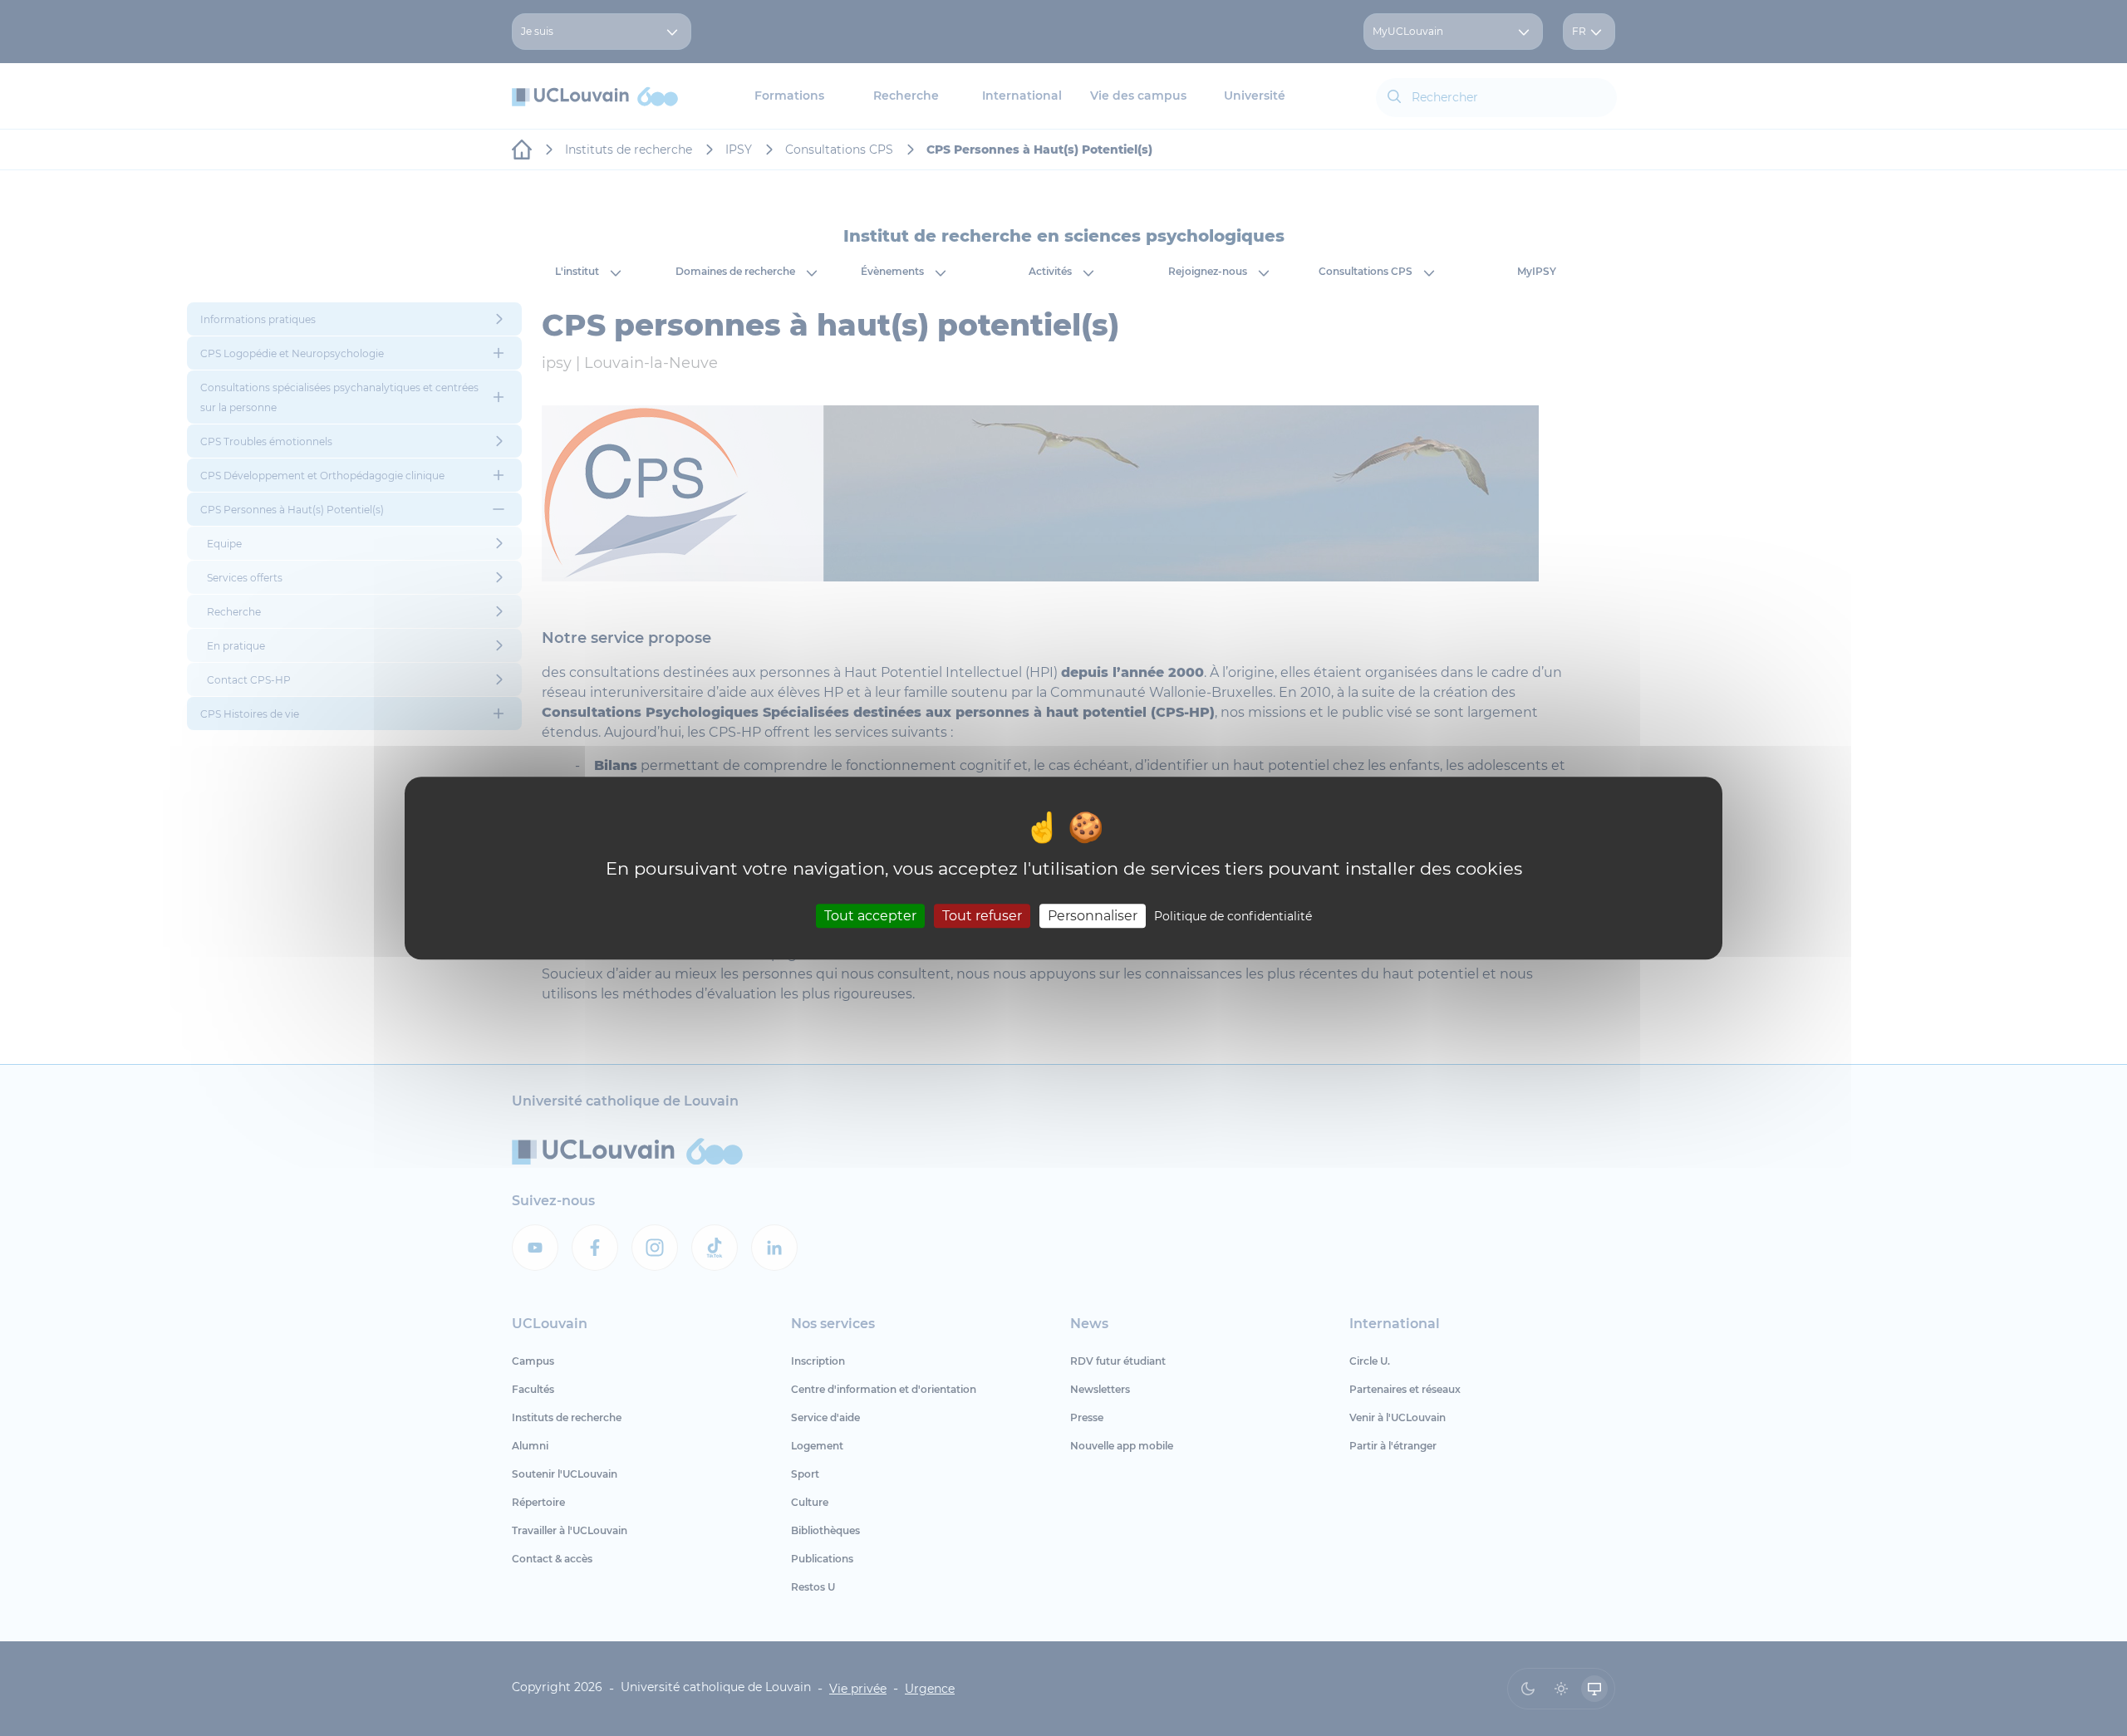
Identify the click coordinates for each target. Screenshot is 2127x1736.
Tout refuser (982, 916)
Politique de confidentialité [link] (1233, 916)
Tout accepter (870, 916)
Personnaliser (1093, 916)
